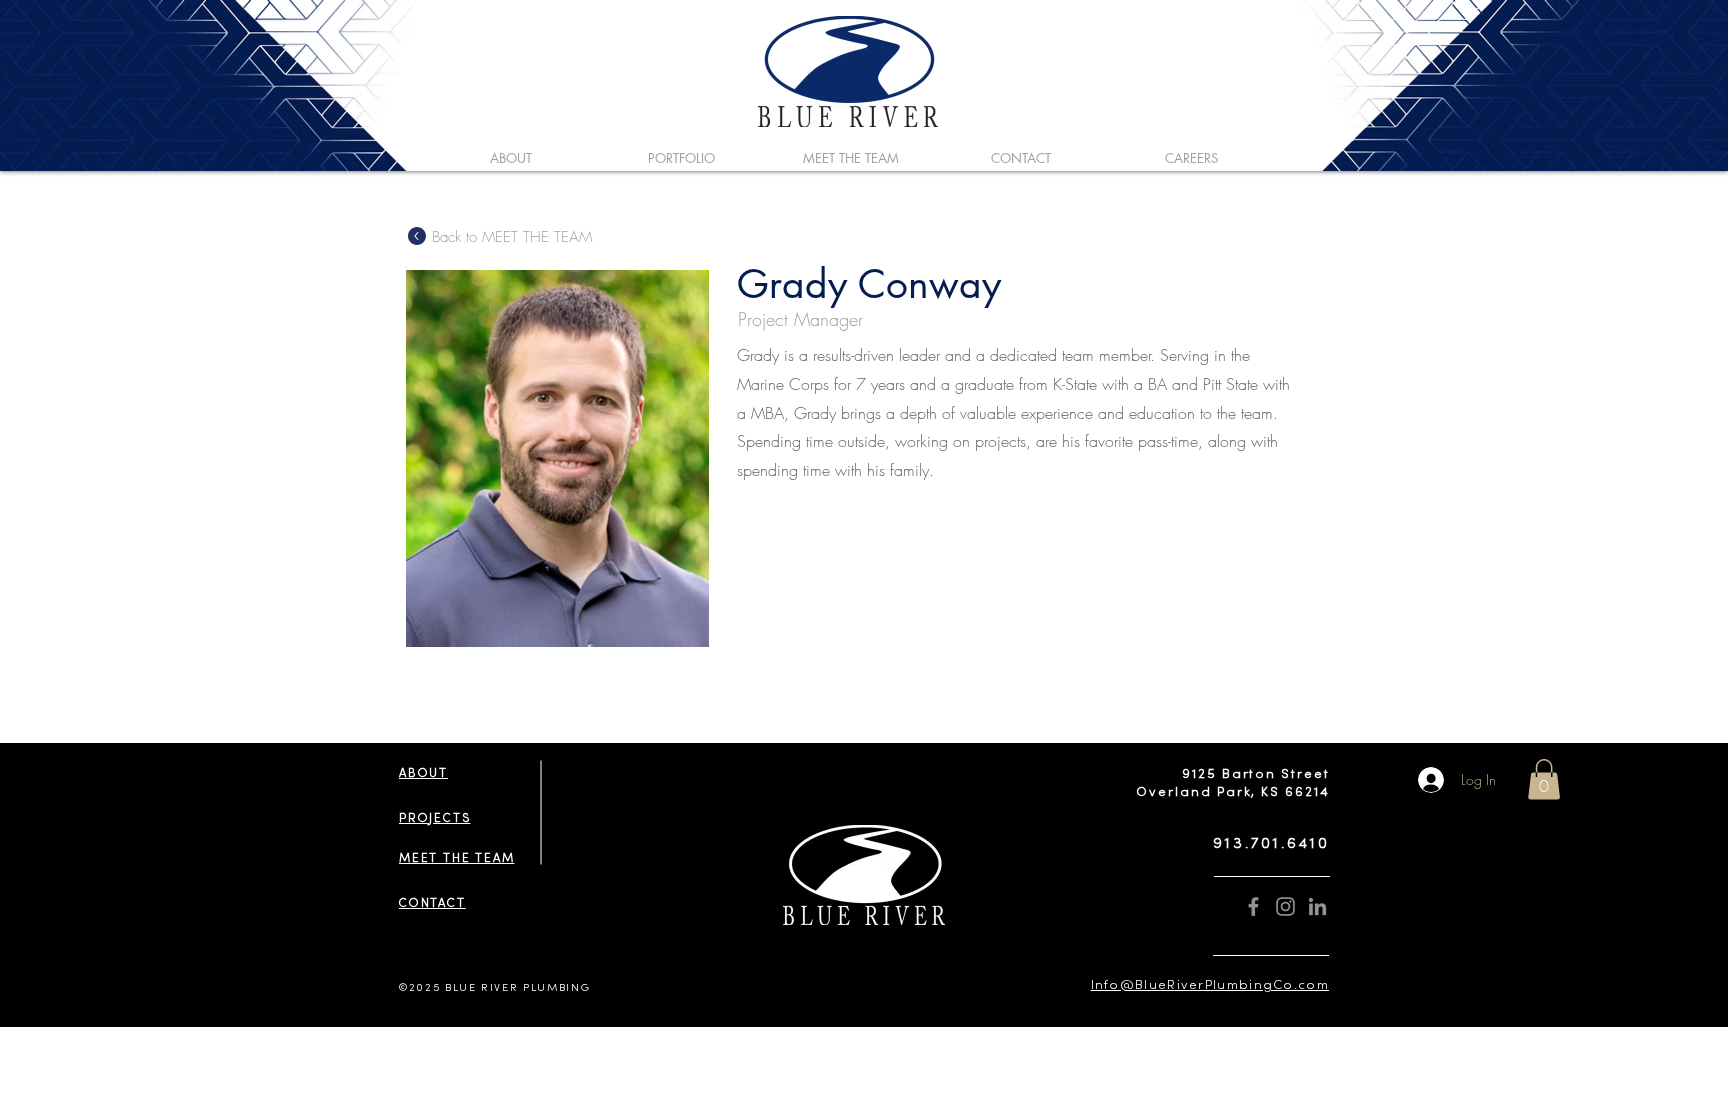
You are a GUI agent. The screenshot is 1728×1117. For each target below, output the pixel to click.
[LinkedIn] (1317, 906)
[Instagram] (1285, 906)
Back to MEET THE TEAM (512, 237)
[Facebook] (1253, 906)
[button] (1544, 779)
